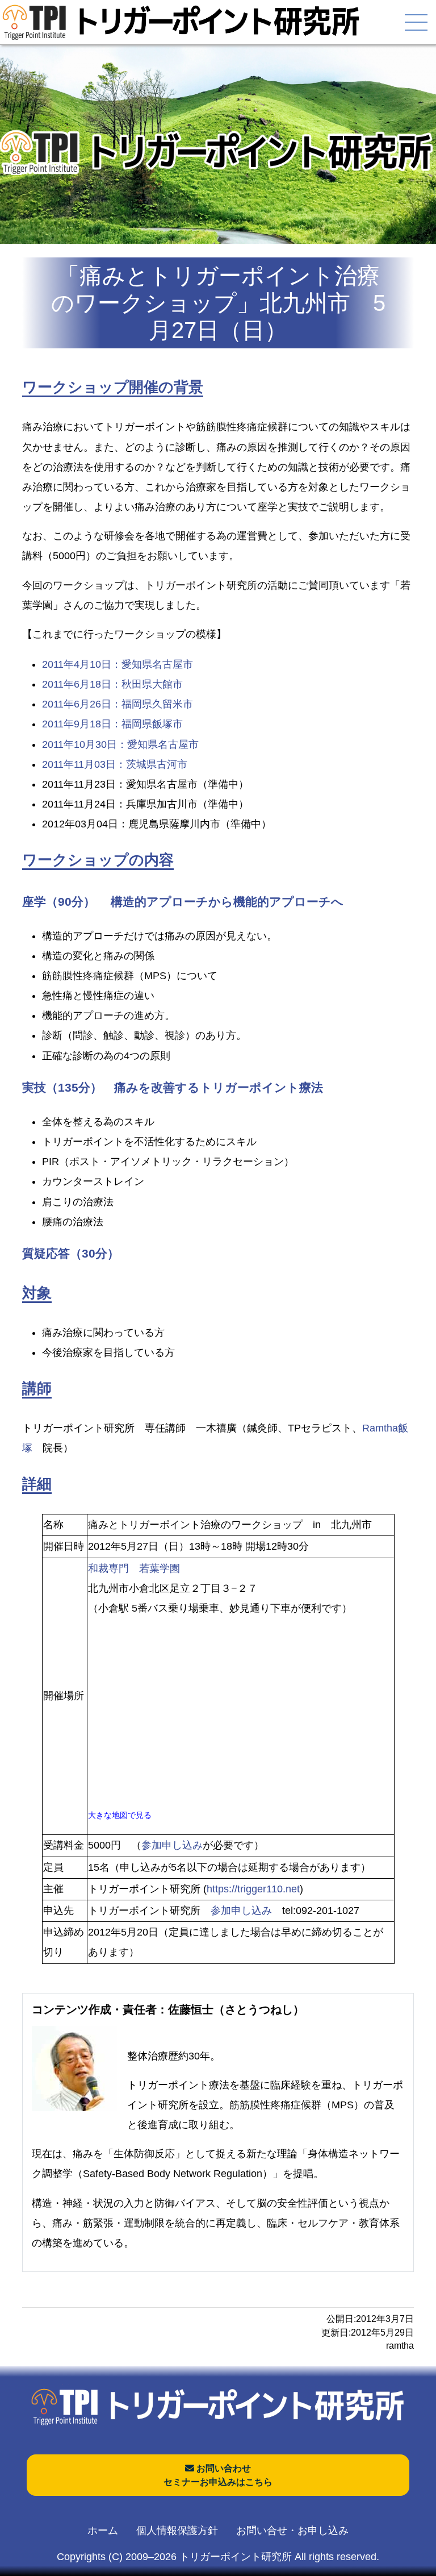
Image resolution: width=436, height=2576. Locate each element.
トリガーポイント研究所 (236, 2557)
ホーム (103, 2531)
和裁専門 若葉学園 (134, 1568)
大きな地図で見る (120, 1815)
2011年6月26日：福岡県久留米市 (118, 704)
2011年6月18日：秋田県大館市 (112, 684)
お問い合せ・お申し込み (292, 2531)
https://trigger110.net (253, 1889)
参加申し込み (172, 1845)
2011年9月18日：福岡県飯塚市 (112, 724)
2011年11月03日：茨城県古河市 (115, 764)
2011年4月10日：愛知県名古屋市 (118, 664)
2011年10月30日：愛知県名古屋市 (120, 744)
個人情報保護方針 (177, 2531)
